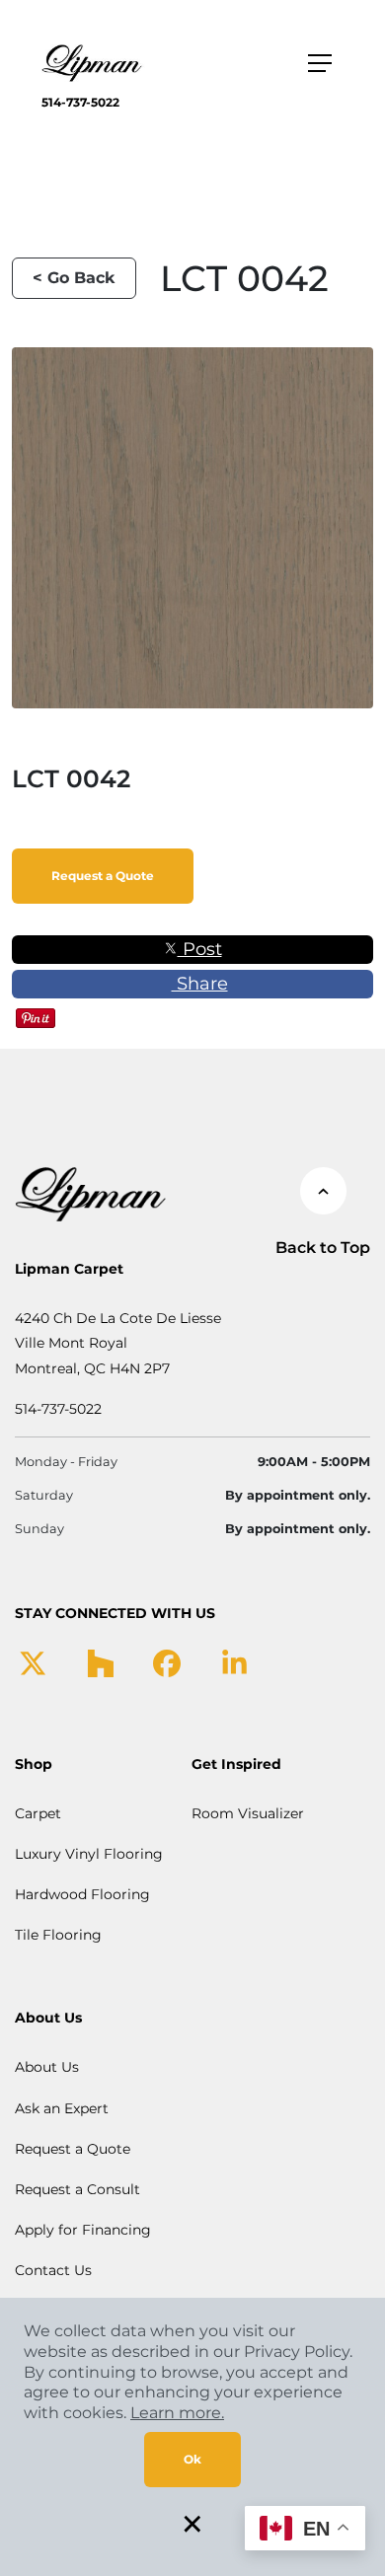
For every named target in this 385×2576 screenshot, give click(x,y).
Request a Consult (77, 2189)
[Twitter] (33, 1661)
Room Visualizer (248, 1813)
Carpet (38, 1813)
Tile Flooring (58, 1935)
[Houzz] (100, 1661)
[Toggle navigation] (320, 63)
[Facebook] (167, 1661)
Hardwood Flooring (82, 1894)
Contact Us (53, 2270)
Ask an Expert (62, 2108)
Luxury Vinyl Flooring (89, 1854)
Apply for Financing (83, 2230)
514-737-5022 (80, 102)
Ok (192, 2459)
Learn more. (177, 2413)
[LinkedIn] (234, 1661)
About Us (47, 2067)
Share (200, 984)
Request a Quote (103, 876)
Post (200, 949)
